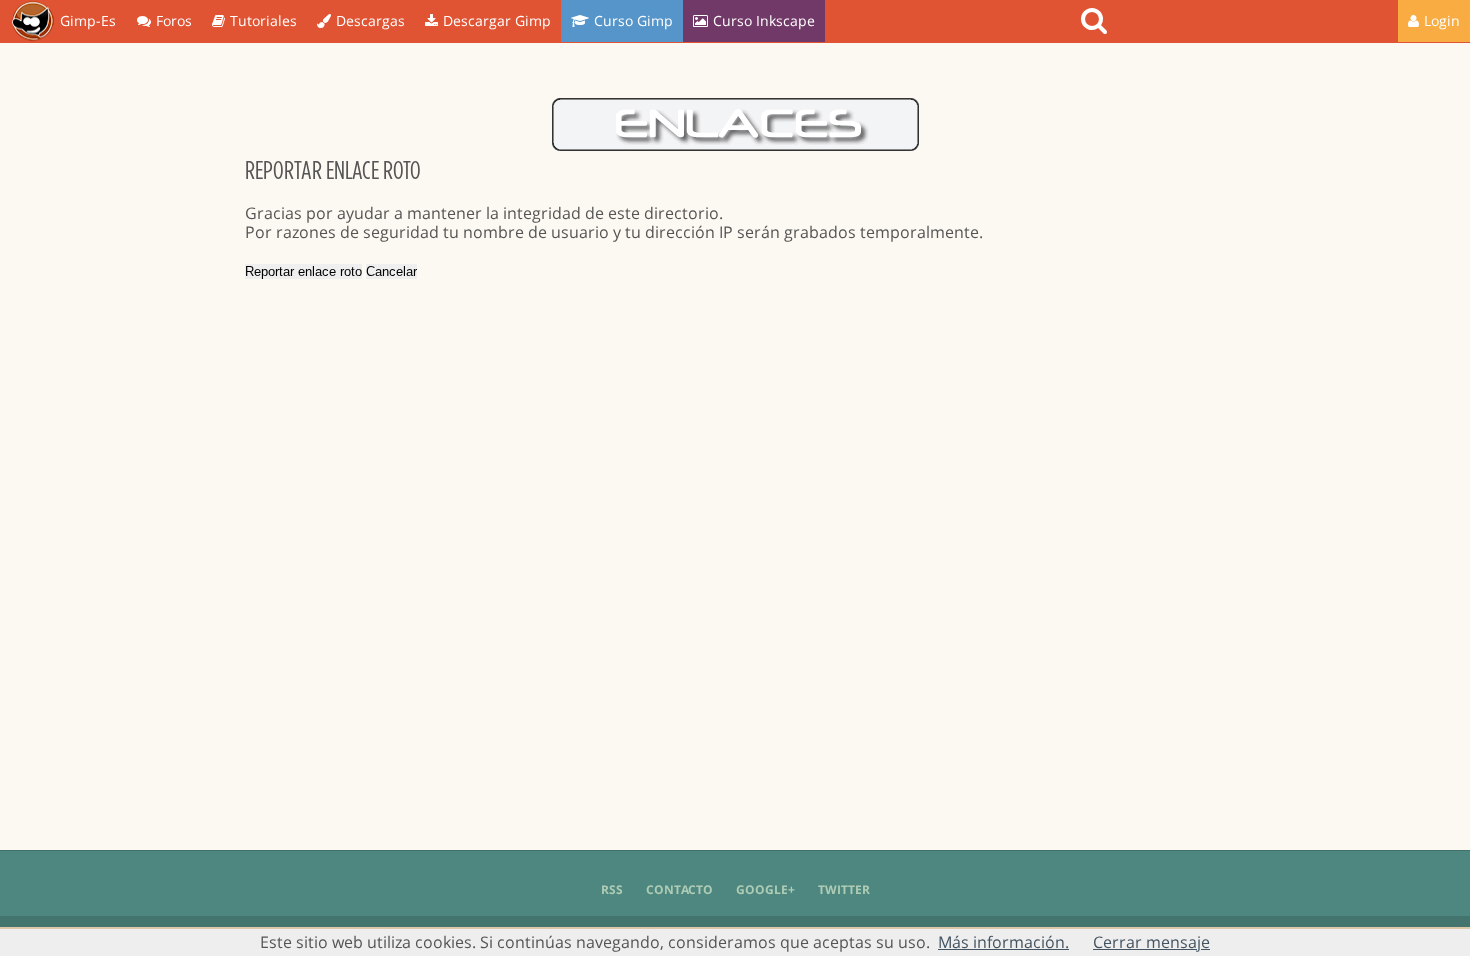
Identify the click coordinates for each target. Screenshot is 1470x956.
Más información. (1003, 942)
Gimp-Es (88, 20)
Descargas (370, 20)
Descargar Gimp (497, 20)
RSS (612, 889)
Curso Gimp (633, 20)
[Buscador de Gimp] (1096, 21)
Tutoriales (263, 20)
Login (1442, 20)
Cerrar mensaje (1151, 942)
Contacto (679, 889)
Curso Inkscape (764, 20)
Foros (174, 20)
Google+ (765, 889)
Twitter (844, 889)
